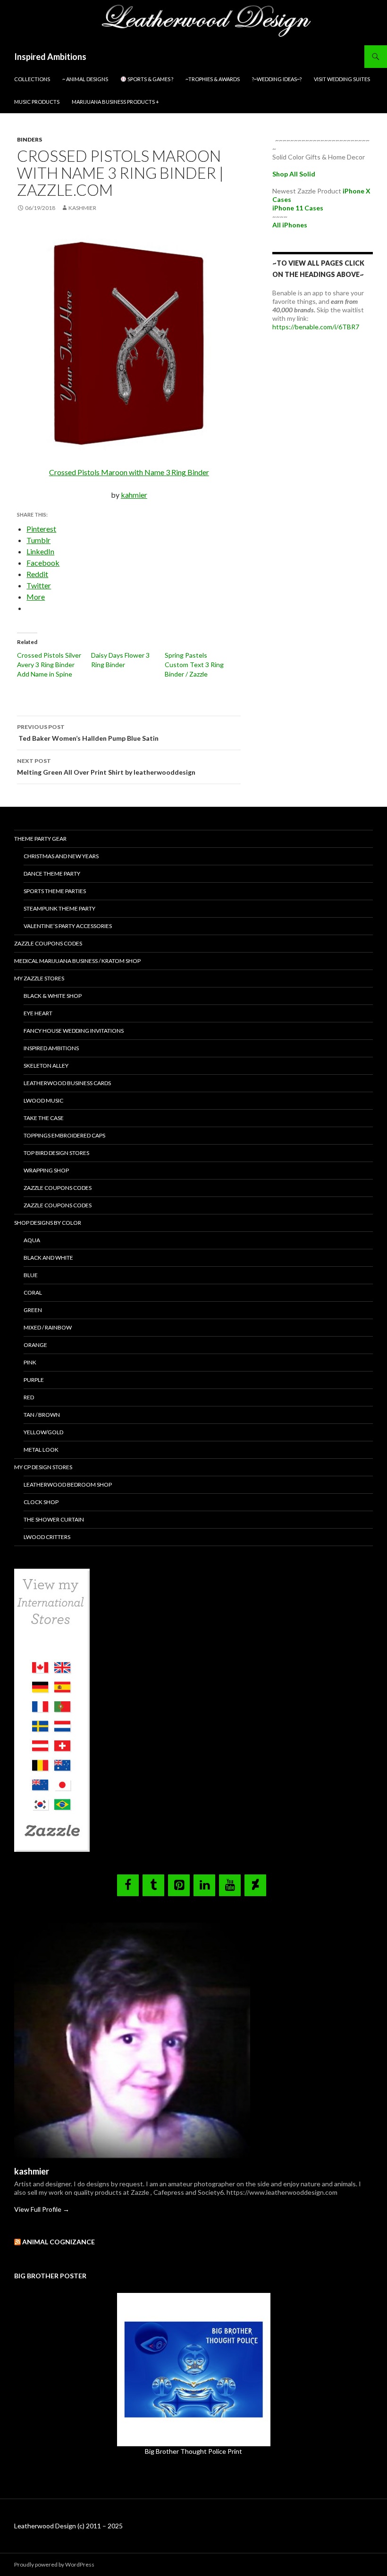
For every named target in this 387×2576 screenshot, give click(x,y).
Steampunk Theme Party (59, 908)
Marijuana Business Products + (115, 102)
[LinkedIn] (204, 1885)
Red (29, 1397)
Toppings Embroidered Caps (64, 1135)
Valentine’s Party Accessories (68, 926)
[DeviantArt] (255, 1885)
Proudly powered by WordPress (54, 2564)
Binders (29, 139)
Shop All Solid (294, 174)
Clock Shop (41, 1502)
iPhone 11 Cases (298, 208)
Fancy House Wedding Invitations (74, 1031)
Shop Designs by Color (48, 1223)
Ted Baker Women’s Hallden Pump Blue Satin (88, 733)
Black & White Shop (53, 996)
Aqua (32, 1240)
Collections (32, 79)
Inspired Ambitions (50, 57)
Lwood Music (43, 1100)
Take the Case (44, 1118)
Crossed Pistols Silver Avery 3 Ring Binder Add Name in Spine (49, 665)
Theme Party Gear (40, 839)
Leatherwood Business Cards (67, 1083)
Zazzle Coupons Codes (48, 943)
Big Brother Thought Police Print (193, 2451)
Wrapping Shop (46, 1170)
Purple (34, 1380)
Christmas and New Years (61, 856)
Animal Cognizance (59, 2242)
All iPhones (290, 225)
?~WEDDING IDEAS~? (277, 79)
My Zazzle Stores (39, 978)
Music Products (37, 102)
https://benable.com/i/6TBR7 (316, 327)
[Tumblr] (153, 1885)
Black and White (48, 1258)
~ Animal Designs (85, 79)
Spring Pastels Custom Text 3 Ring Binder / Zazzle (194, 665)
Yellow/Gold (43, 1432)
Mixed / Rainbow (48, 1327)
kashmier (82, 208)
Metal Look (41, 1450)
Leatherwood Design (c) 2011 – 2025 (68, 2526)
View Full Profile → (42, 2209)
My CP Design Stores (43, 1467)
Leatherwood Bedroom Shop (68, 1485)
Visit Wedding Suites (342, 79)
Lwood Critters (47, 1537)
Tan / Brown (42, 1415)
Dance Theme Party (52, 874)
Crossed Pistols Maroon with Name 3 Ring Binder (129, 472)
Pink (30, 1362)
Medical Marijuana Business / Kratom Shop (77, 961)
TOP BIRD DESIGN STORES (56, 1153)
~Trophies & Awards (213, 79)
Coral (33, 1292)
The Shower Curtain (54, 1519)
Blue (31, 1275)
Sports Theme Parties (55, 891)
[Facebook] (128, 1885)
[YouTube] (230, 1885)
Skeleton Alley (46, 1066)
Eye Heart (38, 1013)
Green (33, 1310)
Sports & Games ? (150, 79)
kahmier (134, 495)
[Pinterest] (179, 1885)
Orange (35, 1345)
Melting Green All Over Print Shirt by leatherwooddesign (106, 767)
